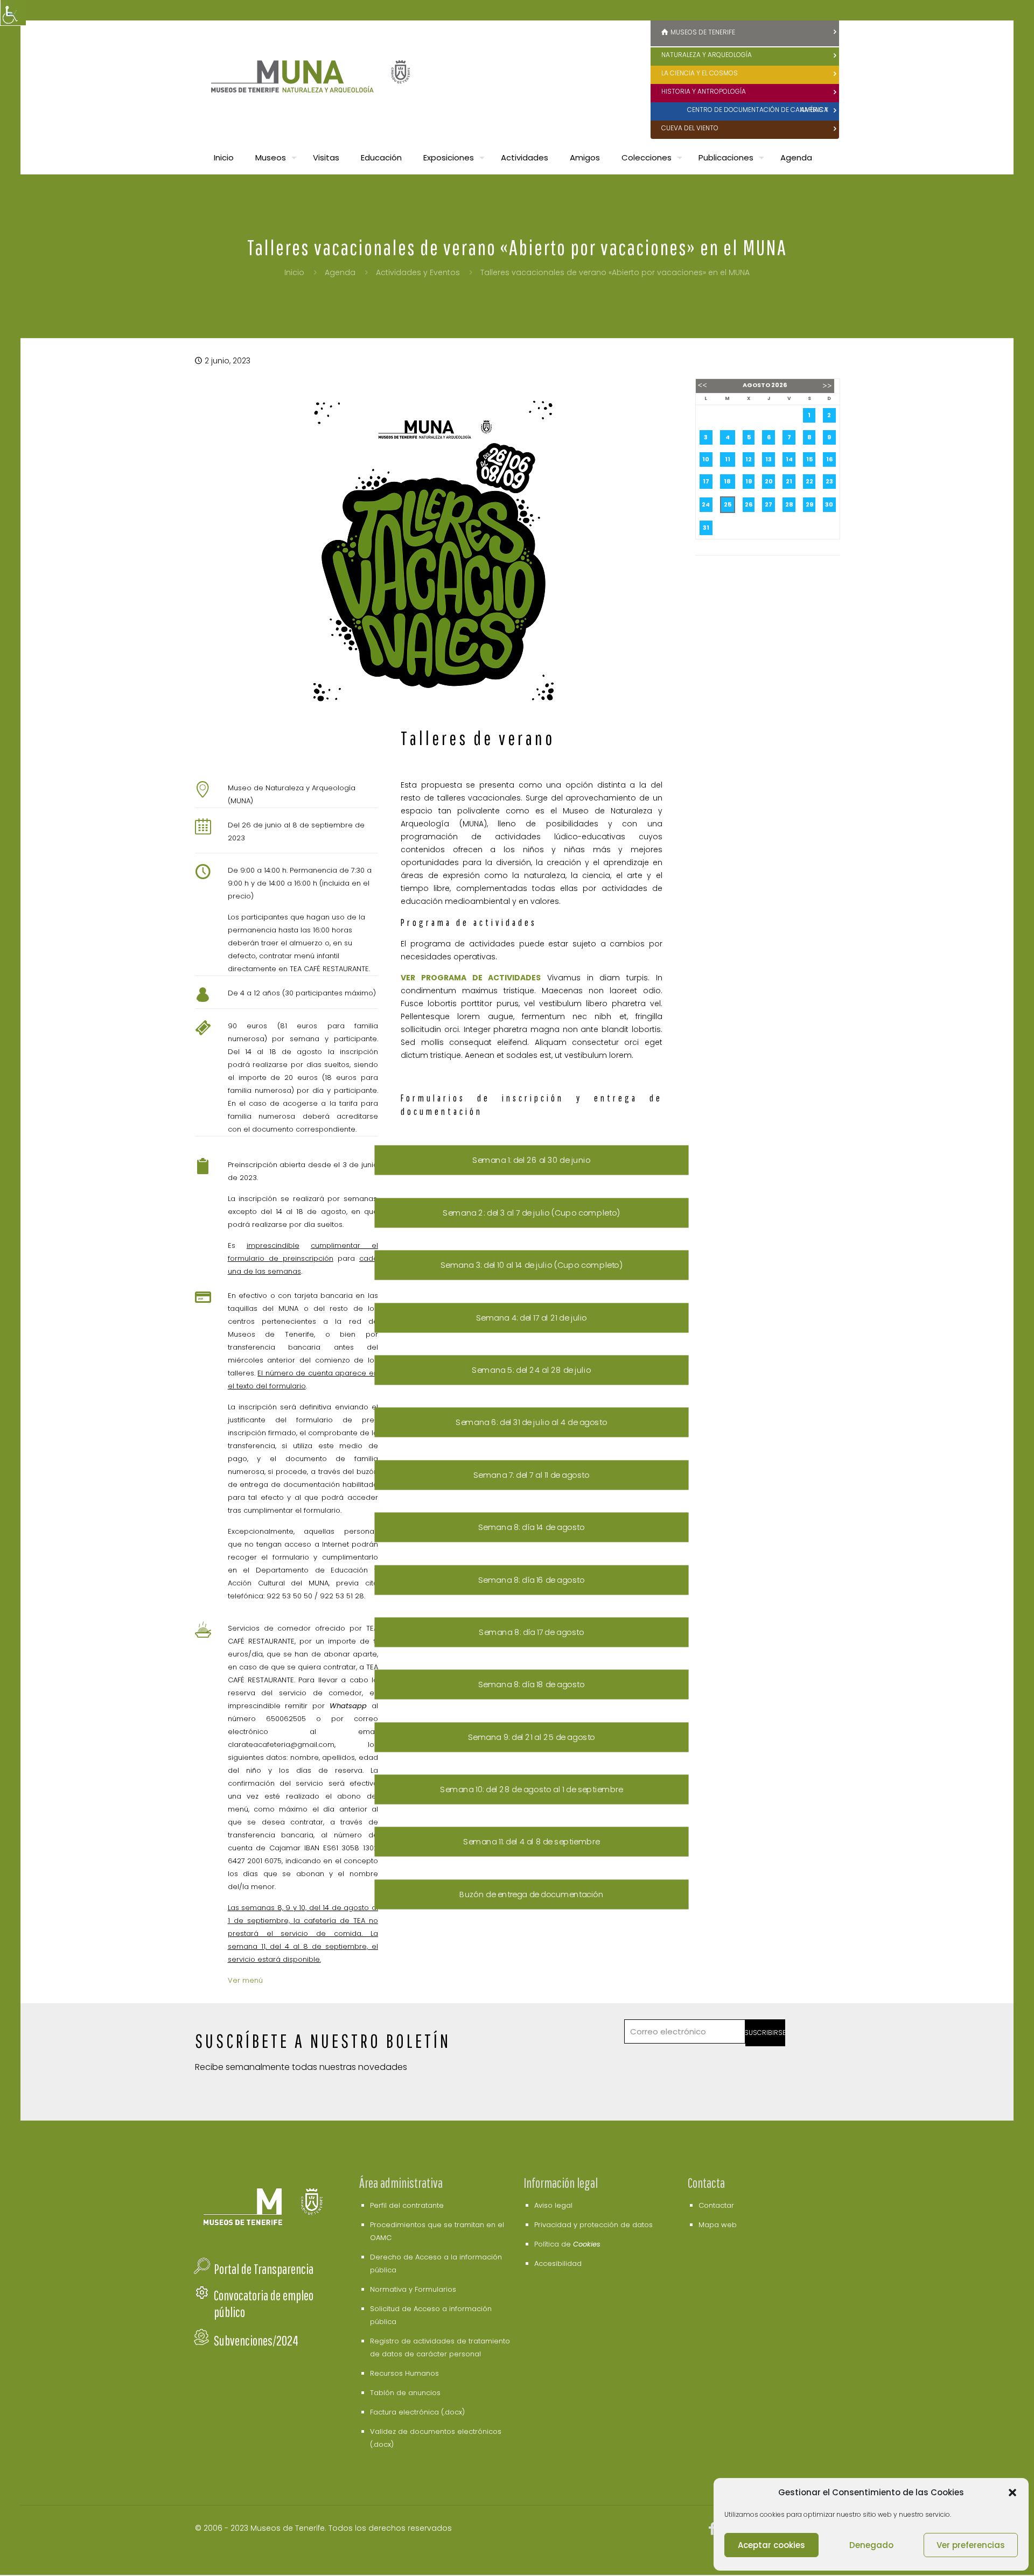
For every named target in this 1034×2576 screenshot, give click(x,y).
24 (706, 504)
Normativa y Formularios (413, 2289)
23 (829, 481)
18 (727, 481)
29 (809, 504)
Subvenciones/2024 (256, 2340)
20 (769, 481)
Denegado (871, 2545)
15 (809, 459)
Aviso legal (553, 2205)
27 (768, 504)
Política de (567, 2244)
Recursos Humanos (404, 2373)
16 (829, 459)
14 (789, 459)
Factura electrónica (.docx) (417, 2412)
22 (809, 481)
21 (789, 481)
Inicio (294, 272)
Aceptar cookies (771, 2545)
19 (749, 481)
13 (768, 459)
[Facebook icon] (712, 2531)
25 (728, 504)
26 (749, 504)
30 (829, 504)
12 (749, 459)
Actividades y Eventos (418, 272)
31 (706, 528)
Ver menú (245, 1980)
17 (706, 481)
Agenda (340, 272)
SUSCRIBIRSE (766, 2033)
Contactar (716, 2205)
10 (706, 459)
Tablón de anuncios (405, 2393)
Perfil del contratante (407, 2205)
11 (728, 459)
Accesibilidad (558, 2263)
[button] (1012, 2493)
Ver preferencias (971, 2545)
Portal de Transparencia (264, 2269)
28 (789, 504)
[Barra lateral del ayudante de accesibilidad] (13, 13)
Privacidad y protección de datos (593, 2225)
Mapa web (718, 2225)
